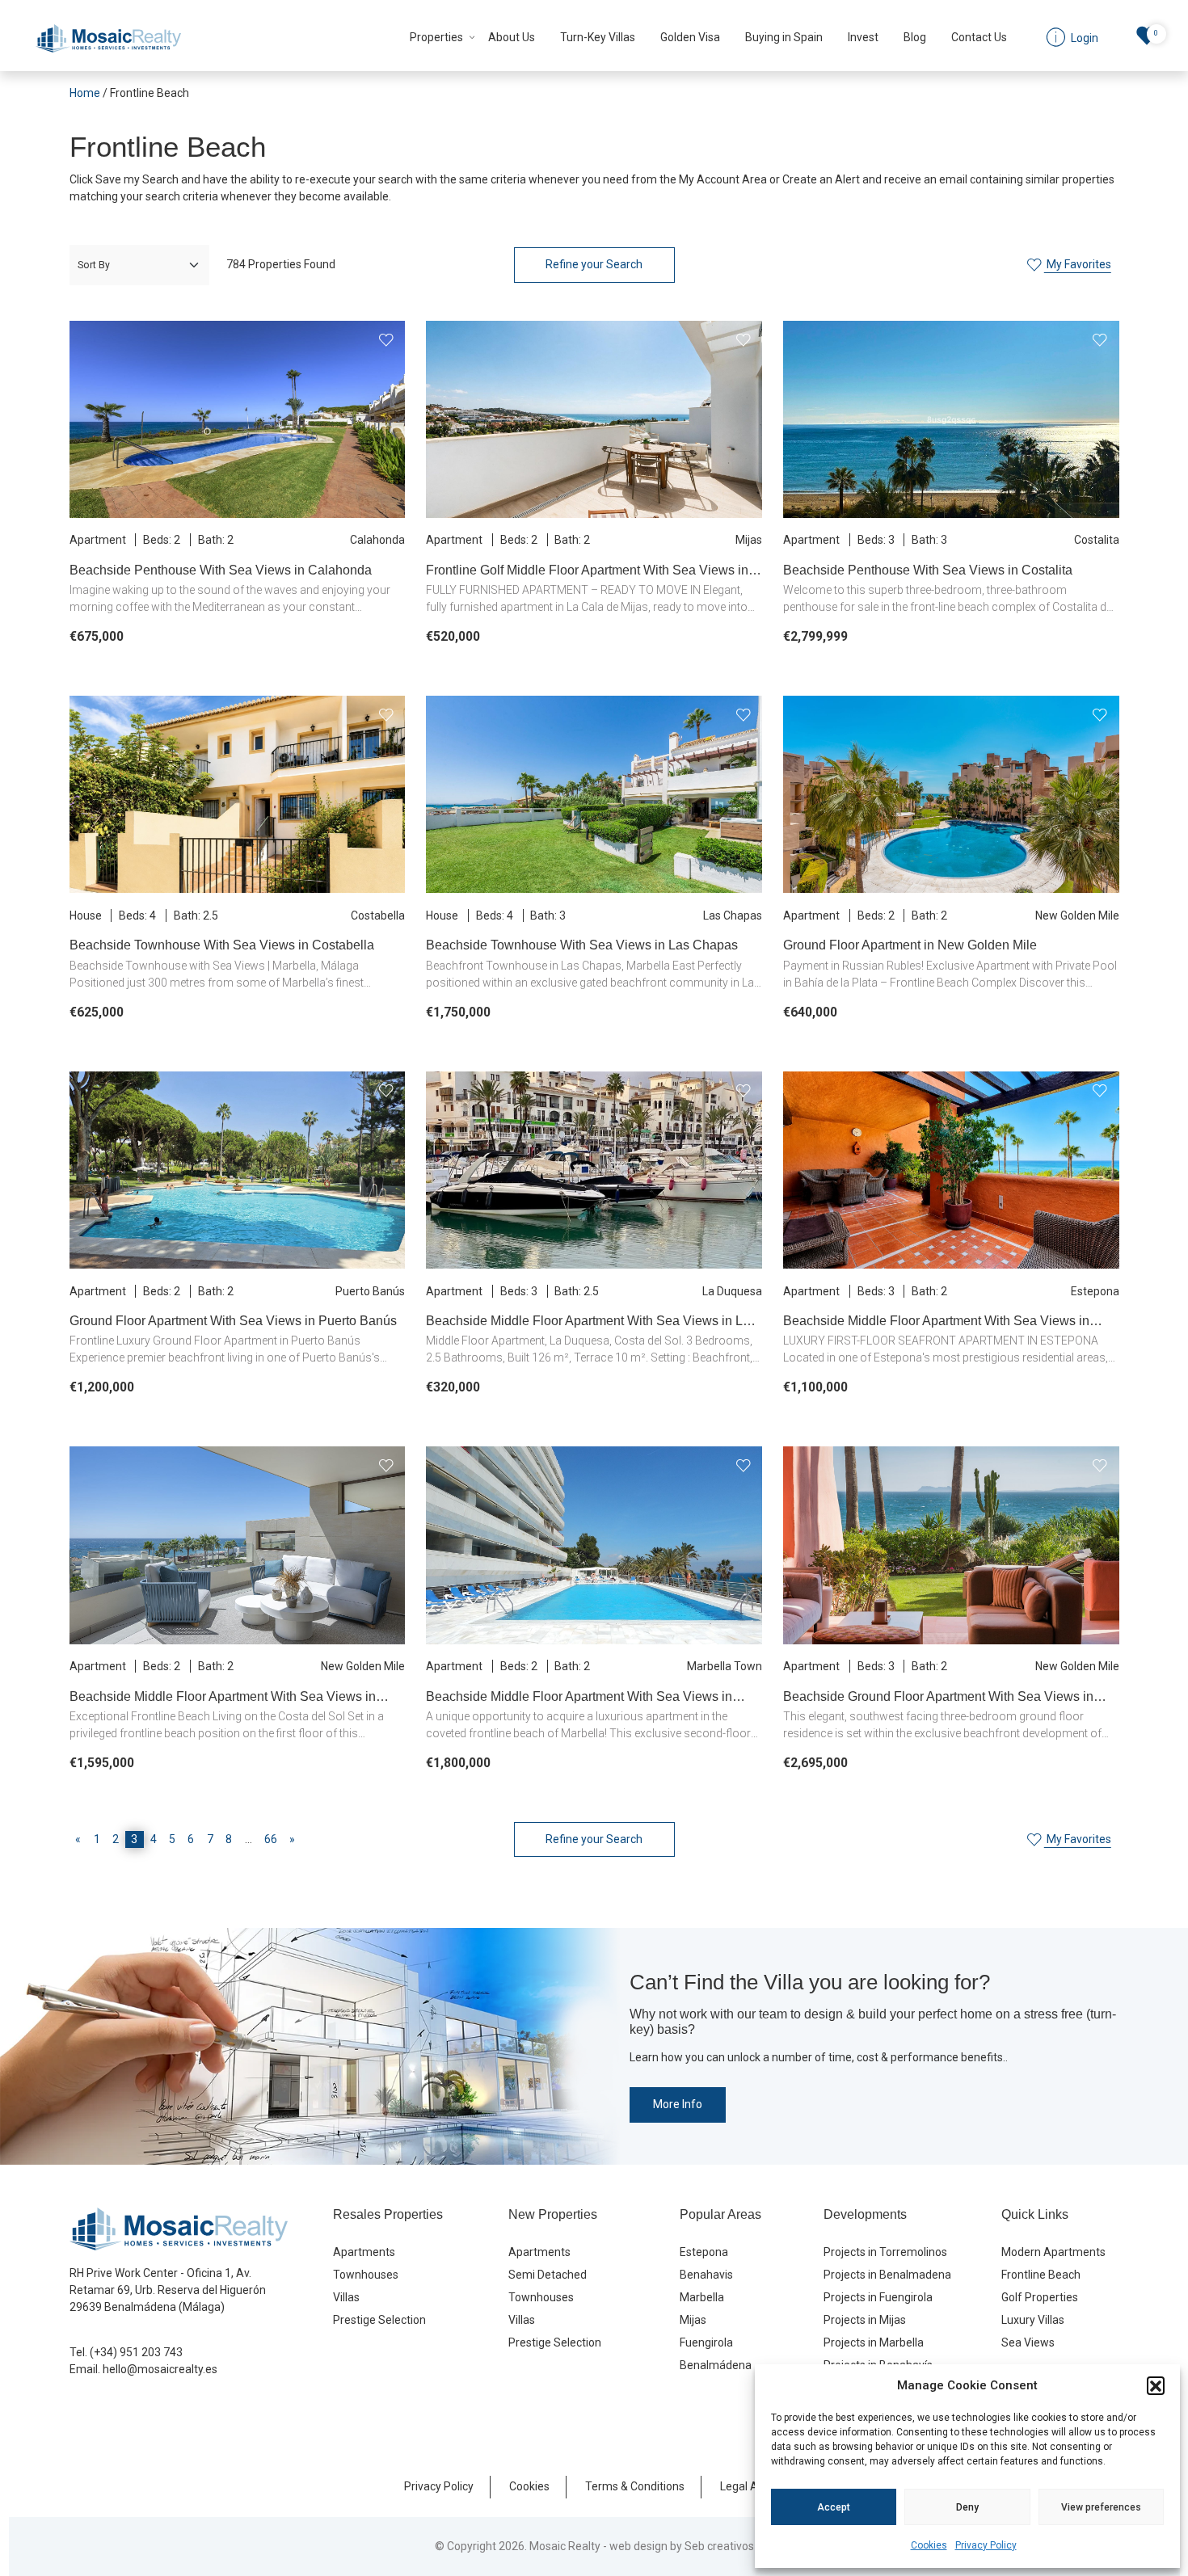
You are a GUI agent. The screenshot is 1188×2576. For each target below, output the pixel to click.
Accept (834, 2507)
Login (541, 1400)
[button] (1156, 2385)
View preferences (1101, 2507)
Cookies (929, 2545)
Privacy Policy (986, 2545)
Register (640, 1400)
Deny (967, 2507)
